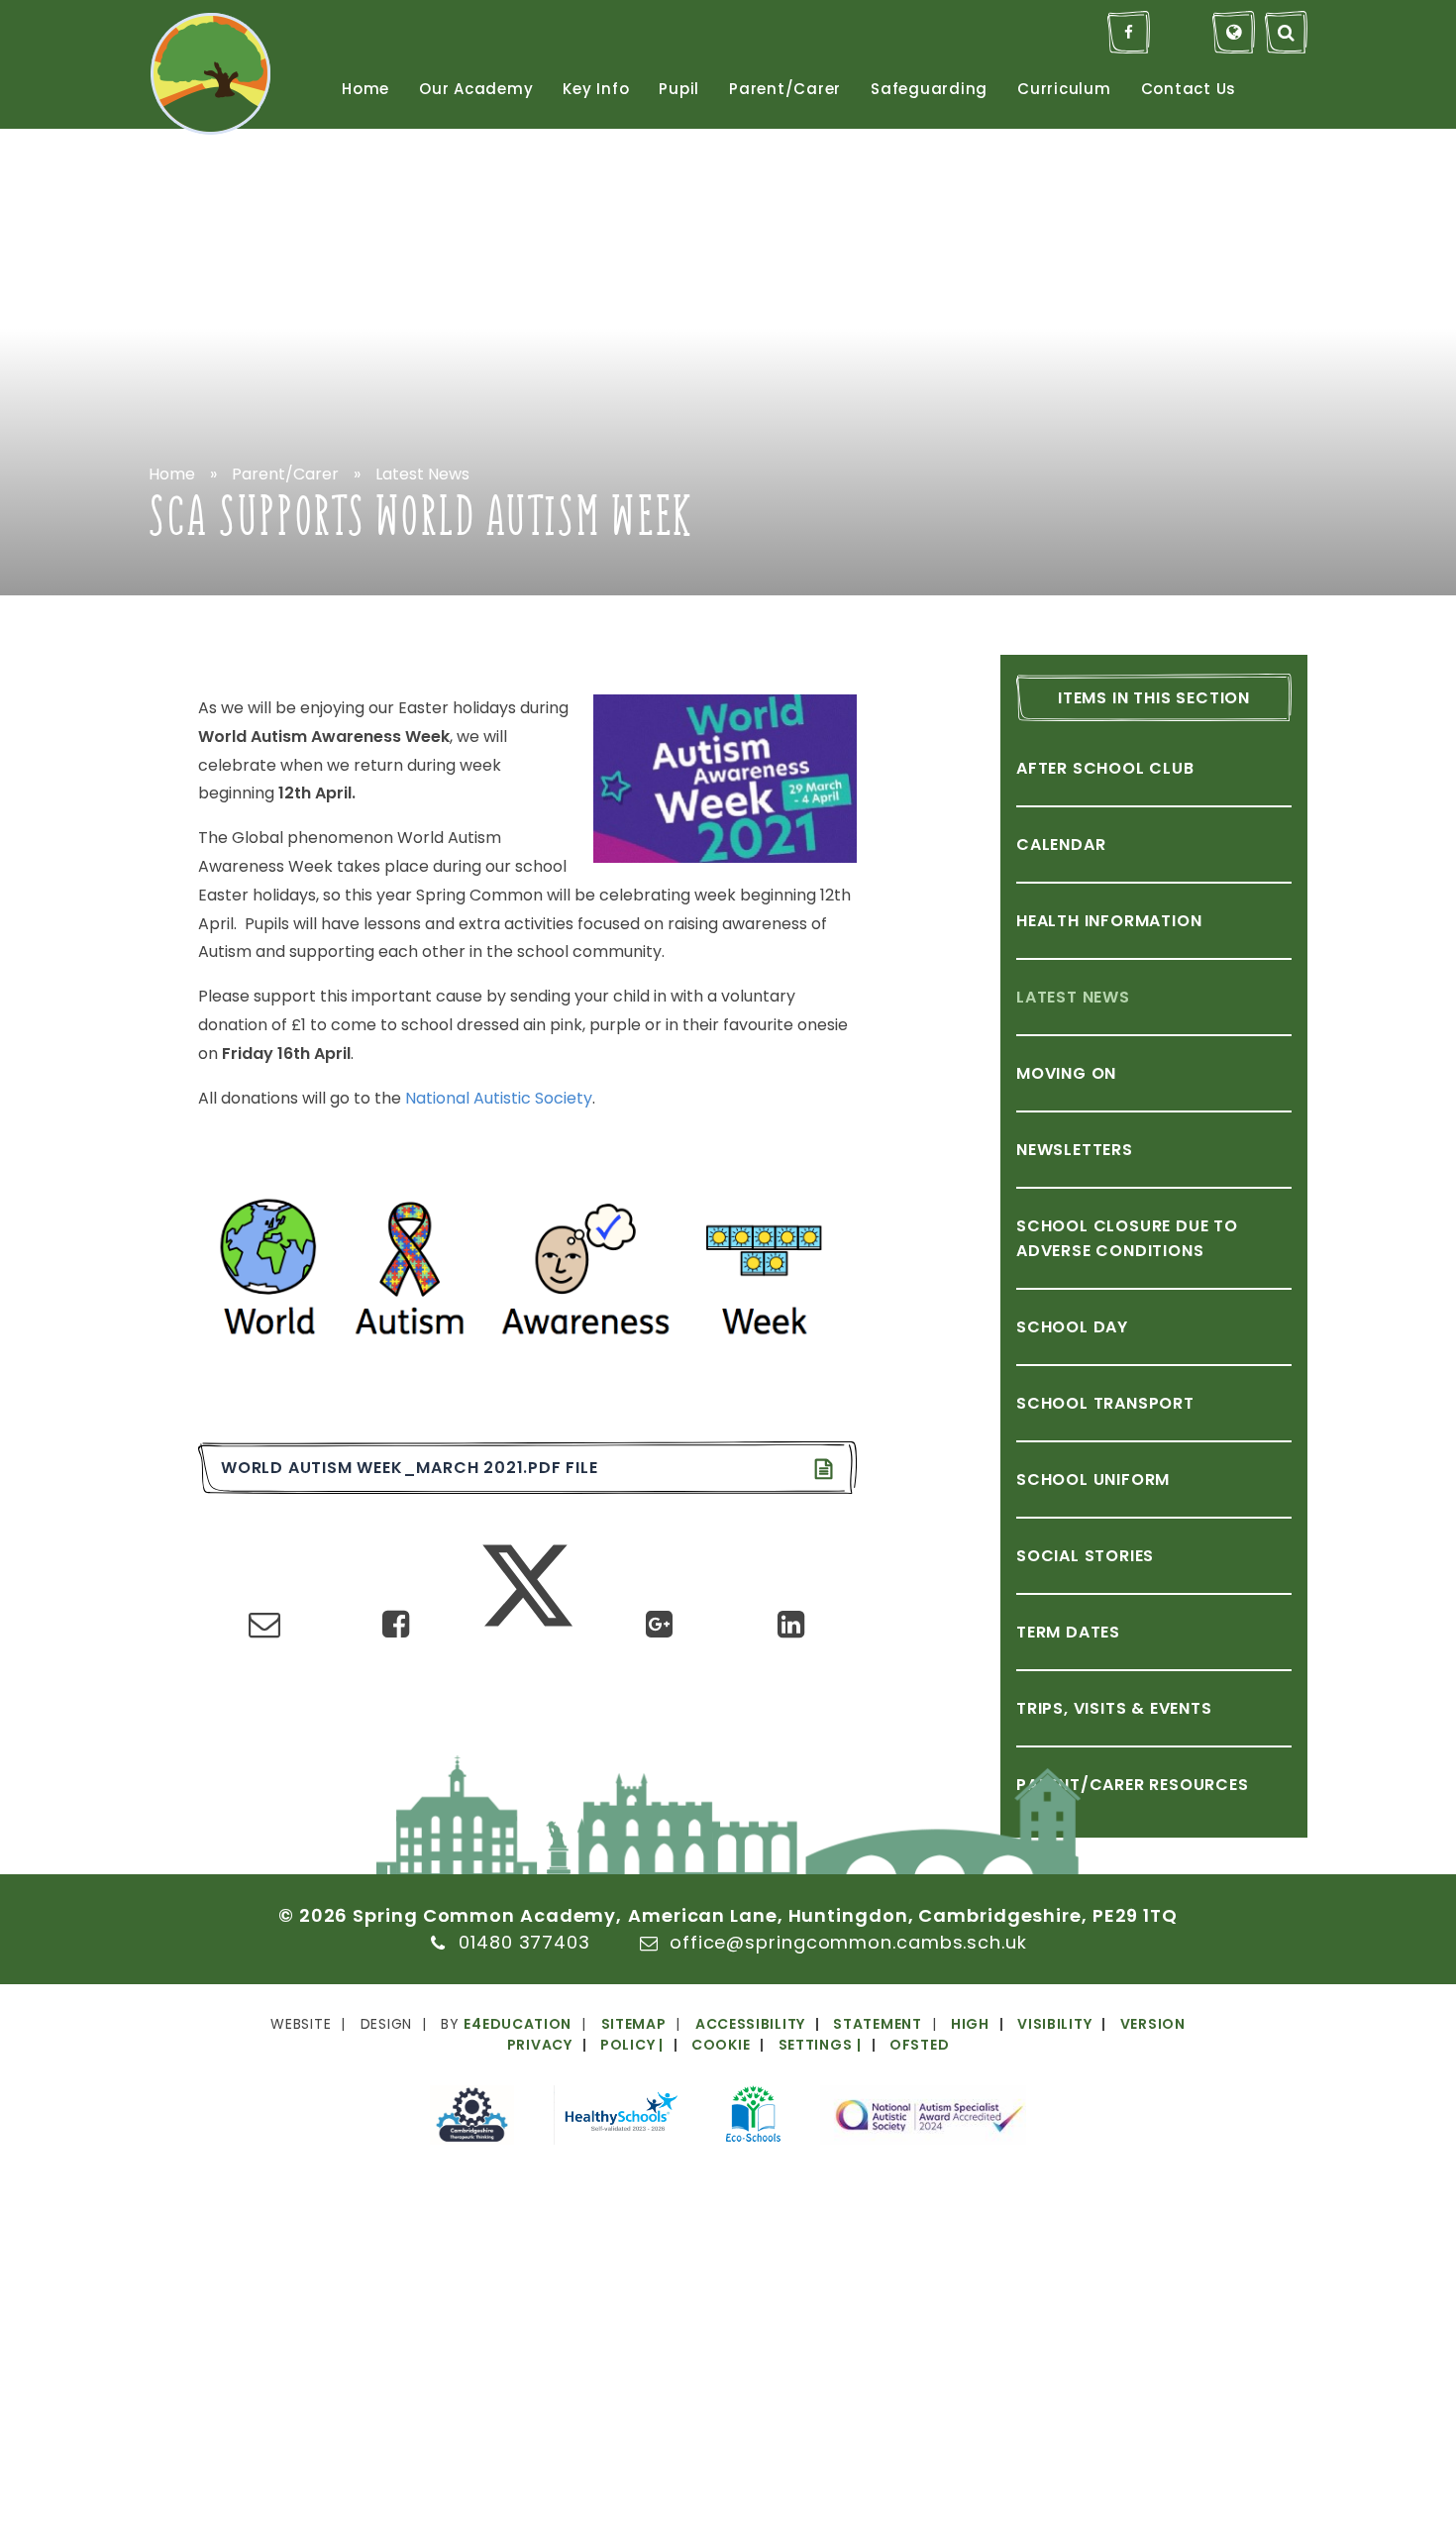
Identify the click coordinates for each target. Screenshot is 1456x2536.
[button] (753, 2045)
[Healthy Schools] (620, 2118)
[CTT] (472, 2118)
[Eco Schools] (753, 2117)
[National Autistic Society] (923, 2118)
